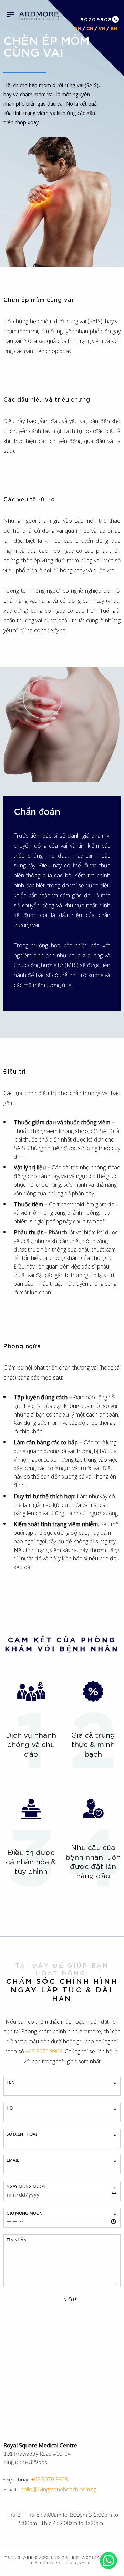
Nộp (70, 2300)
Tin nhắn (17, 2240)
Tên (61, 2083)
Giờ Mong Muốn (61, 2214)
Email (61, 2161)
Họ (61, 2109)
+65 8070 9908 (49, 2479)
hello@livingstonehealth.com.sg (59, 2489)
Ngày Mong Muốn (61, 2187)
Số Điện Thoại (61, 2135)
